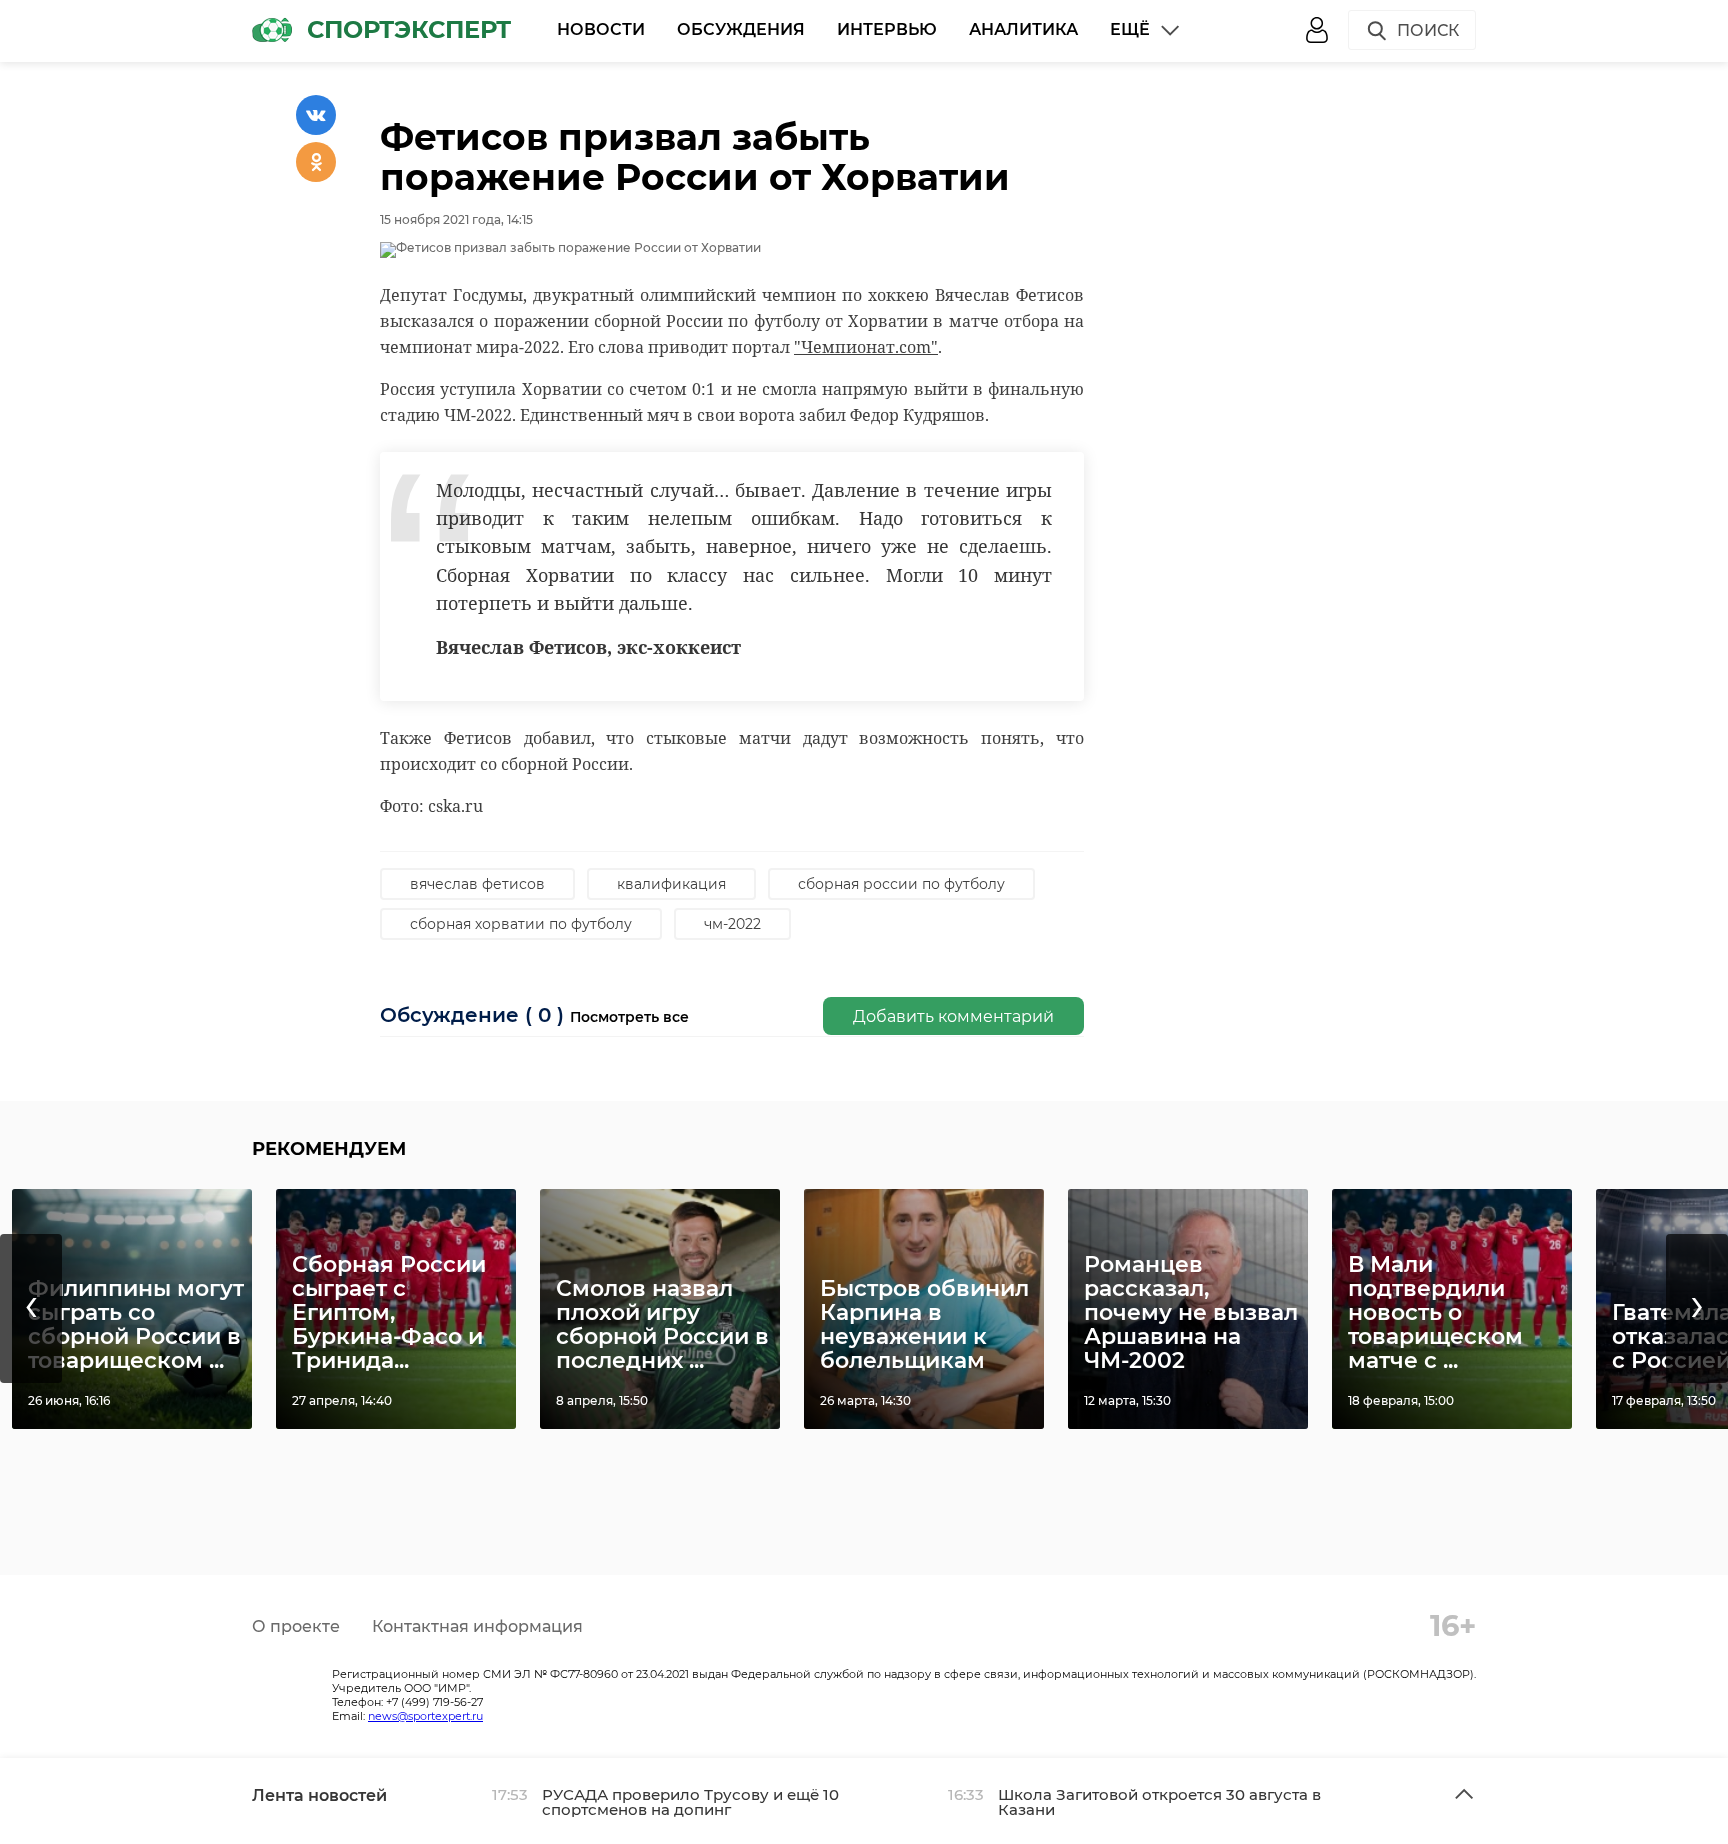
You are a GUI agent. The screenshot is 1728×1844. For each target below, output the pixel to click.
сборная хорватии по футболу (521, 924)
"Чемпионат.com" (866, 347)
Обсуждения (741, 29)
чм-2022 (732, 924)
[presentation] (31, 1308)
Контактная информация (477, 1626)
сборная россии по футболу (901, 884)
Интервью (887, 29)
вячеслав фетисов (477, 884)
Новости (601, 29)
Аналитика (1023, 29)
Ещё (1130, 29)
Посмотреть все (629, 1017)
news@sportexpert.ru (425, 1716)
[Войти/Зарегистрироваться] (1317, 30)
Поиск (1428, 30)
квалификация (671, 884)
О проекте (296, 1626)
